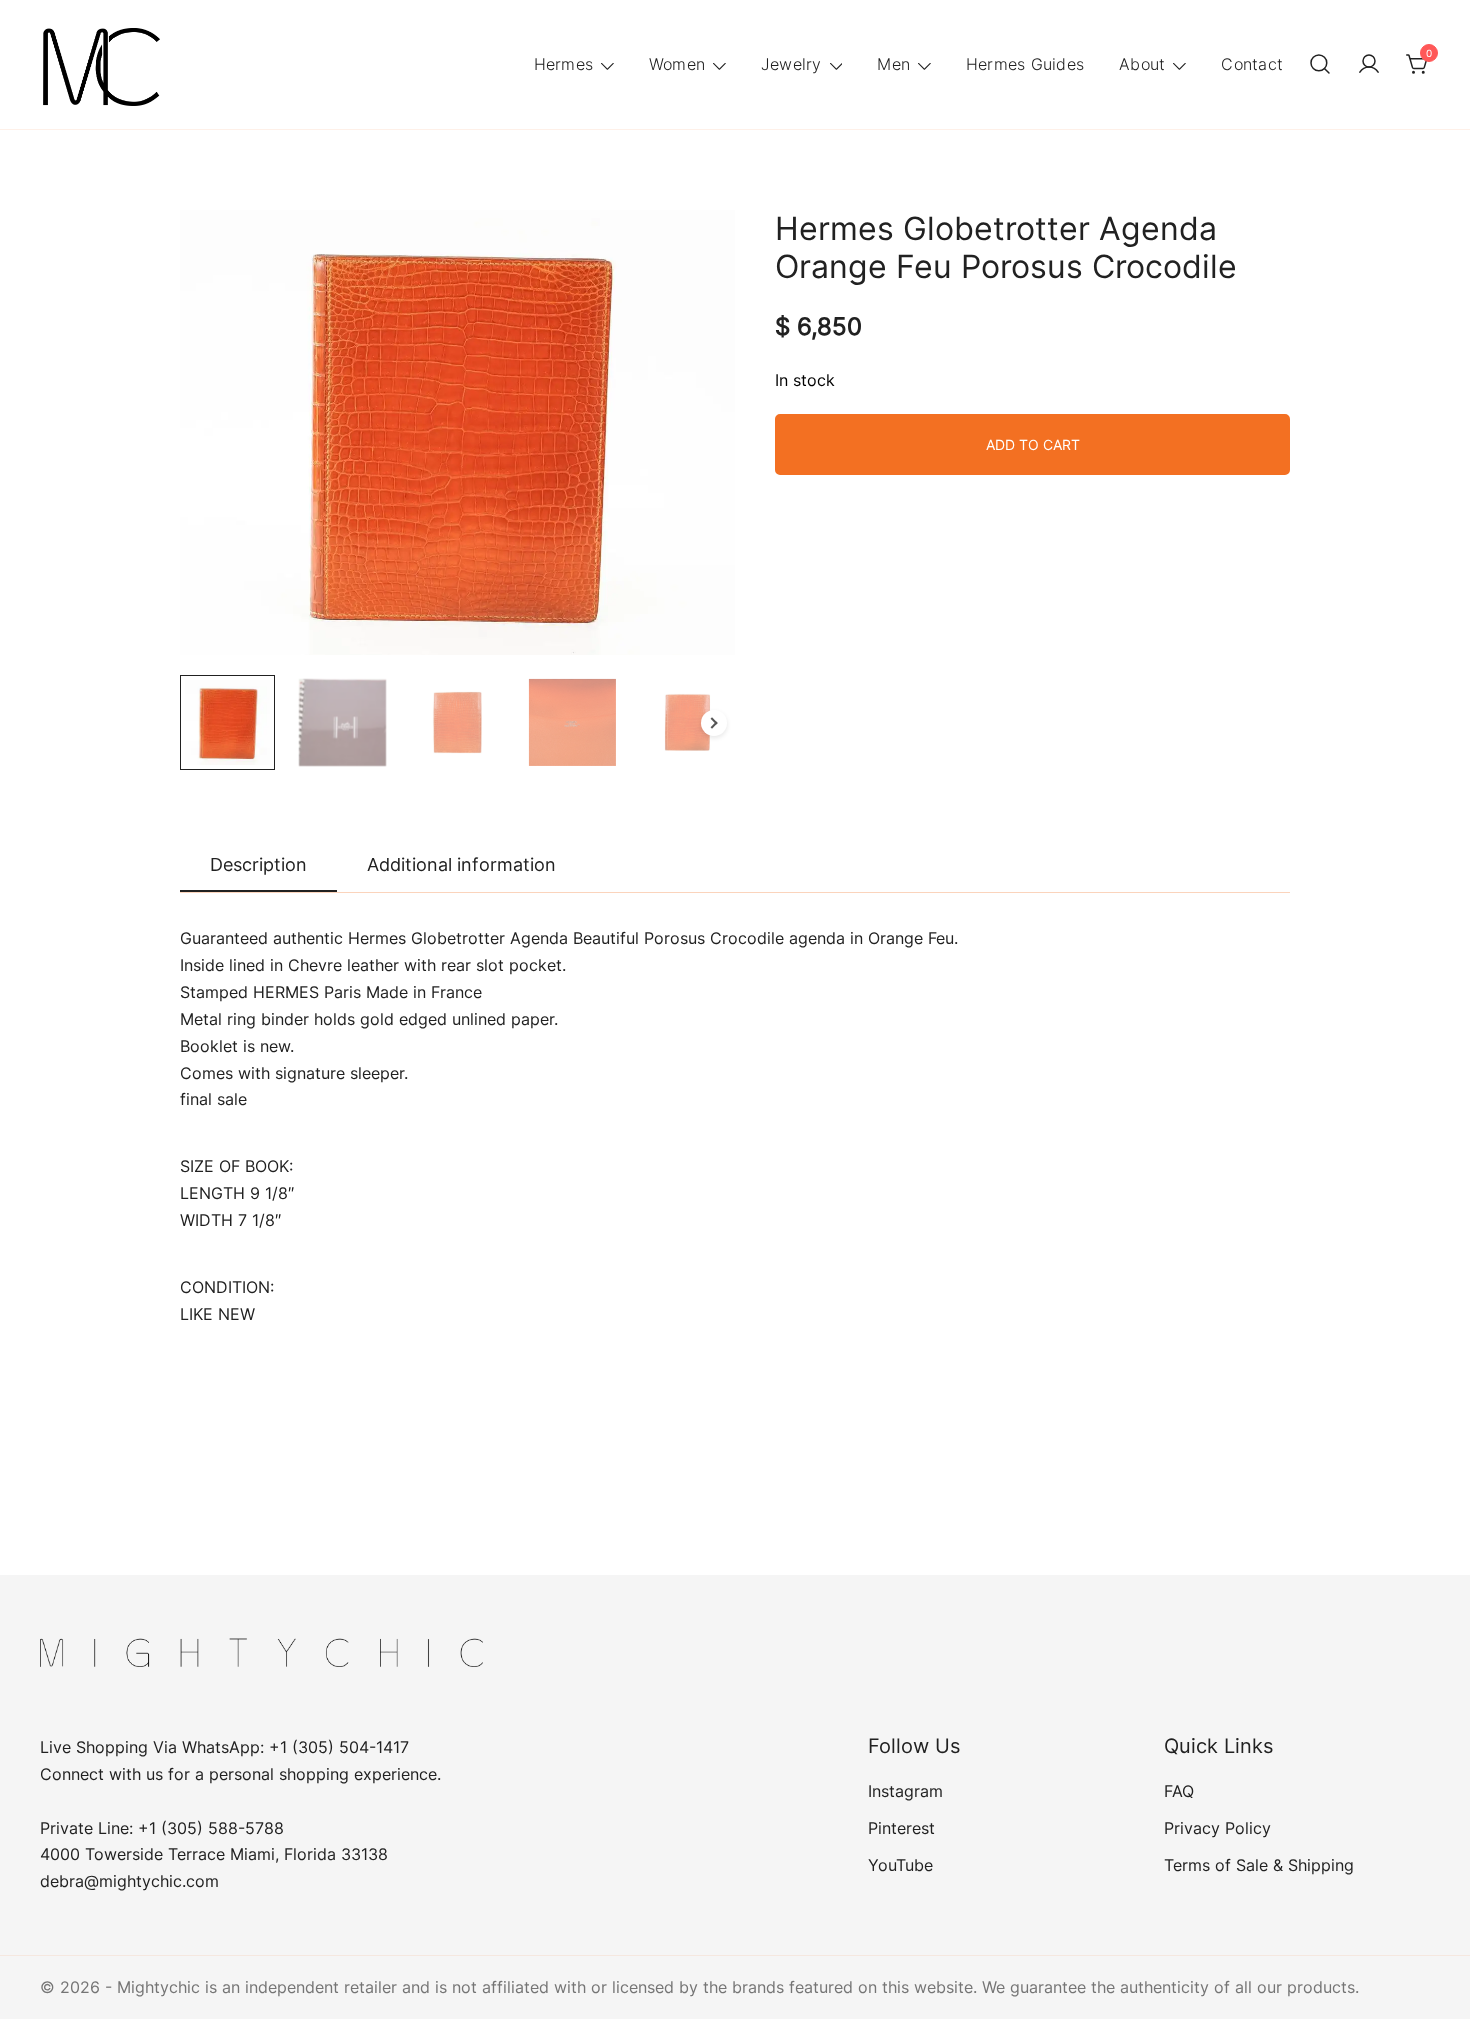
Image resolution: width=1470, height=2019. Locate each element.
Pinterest (901, 1828)
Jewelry (791, 64)
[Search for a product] (1320, 65)
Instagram (905, 1791)
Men (893, 64)
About (1142, 64)
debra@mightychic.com (129, 1881)
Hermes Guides (1025, 64)
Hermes (564, 64)
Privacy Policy (1217, 1828)
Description (258, 864)
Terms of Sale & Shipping (1259, 1865)
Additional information (461, 864)
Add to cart (1033, 444)
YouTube (900, 1865)
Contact (1252, 64)
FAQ (1179, 1791)
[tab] (258, 866)
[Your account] (1369, 65)
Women (677, 64)
